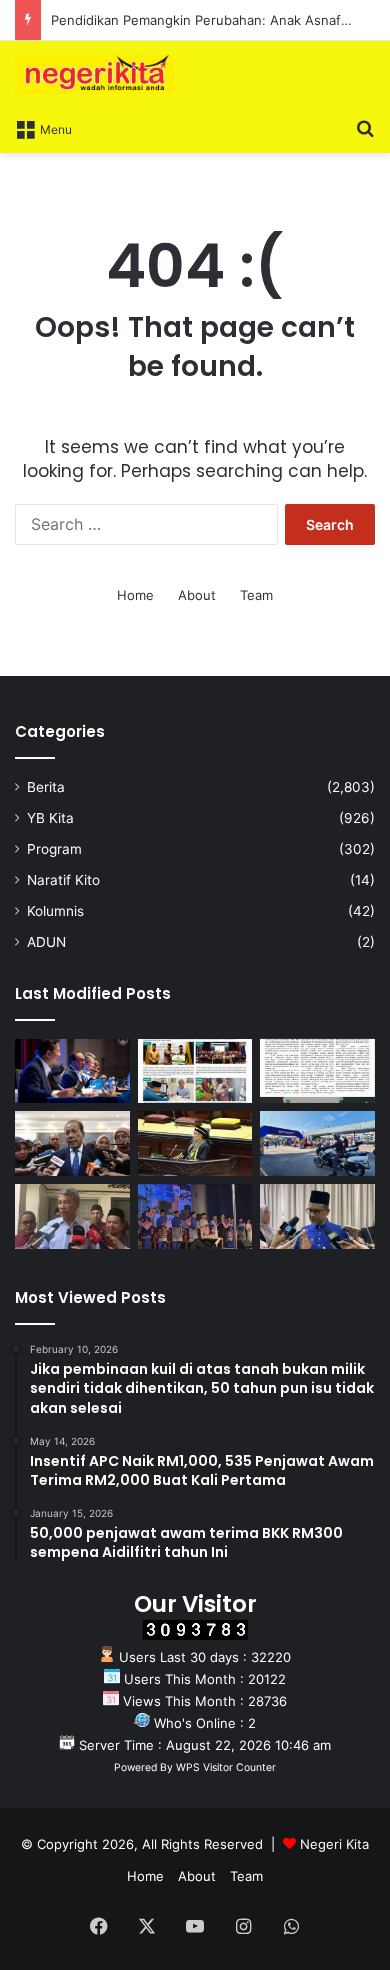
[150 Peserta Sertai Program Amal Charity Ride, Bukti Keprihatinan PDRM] (317, 1143)
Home (135, 595)
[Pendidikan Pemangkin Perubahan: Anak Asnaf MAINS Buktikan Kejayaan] (317, 1071)
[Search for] (365, 128)
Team (256, 595)
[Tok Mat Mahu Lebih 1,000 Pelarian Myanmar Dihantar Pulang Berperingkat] (72, 1216)
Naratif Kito (63, 880)
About (197, 595)
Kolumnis (55, 911)
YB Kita (50, 818)
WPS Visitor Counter (226, 1767)
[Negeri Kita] (95, 74)
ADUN (46, 942)
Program (54, 849)
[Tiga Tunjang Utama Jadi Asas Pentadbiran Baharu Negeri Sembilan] (195, 1216)
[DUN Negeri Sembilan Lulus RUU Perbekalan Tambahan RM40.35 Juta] (72, 1143)
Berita (46, 787)
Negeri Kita (334, 1844)
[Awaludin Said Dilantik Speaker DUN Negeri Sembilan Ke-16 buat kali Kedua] (195, 1143)
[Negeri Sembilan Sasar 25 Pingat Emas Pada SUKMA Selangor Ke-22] (317, 1216)
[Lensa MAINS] (195, 1071)
